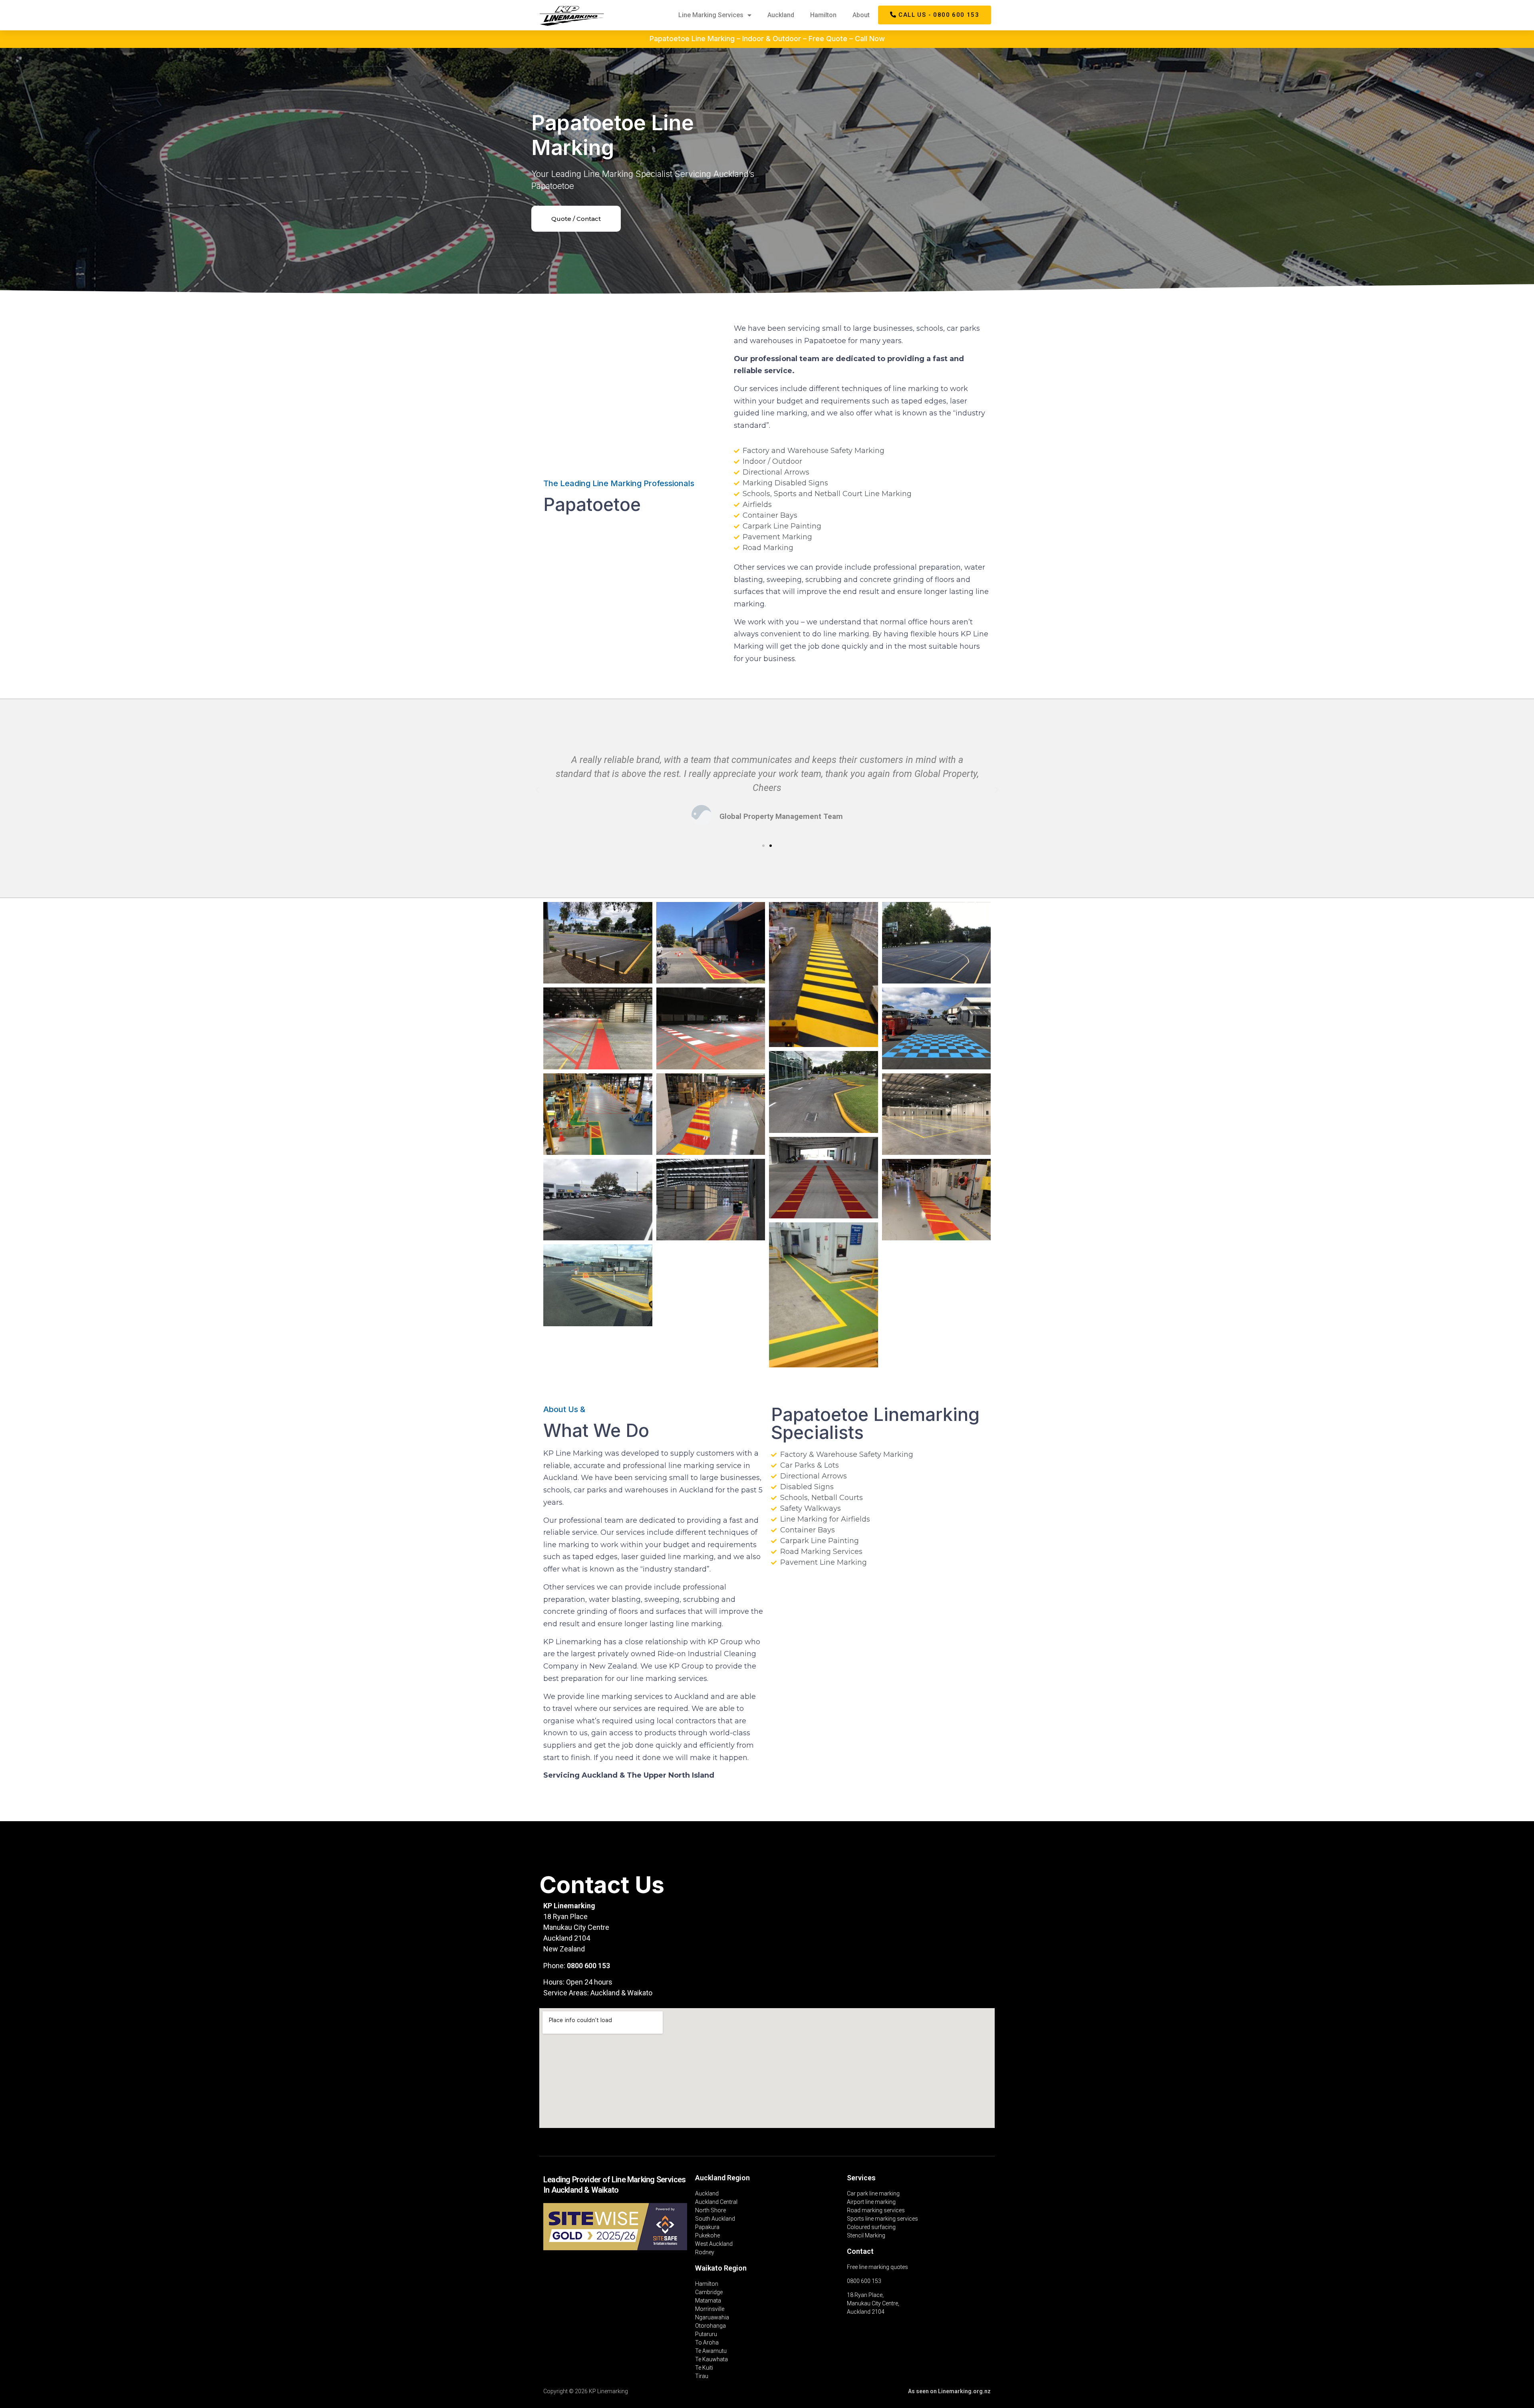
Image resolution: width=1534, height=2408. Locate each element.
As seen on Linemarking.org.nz (949, 2391)
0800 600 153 (588, 1966)
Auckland (781, 15)
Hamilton (823, 15)
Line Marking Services (711, 15)
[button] (935, 15)
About (861, 15)
